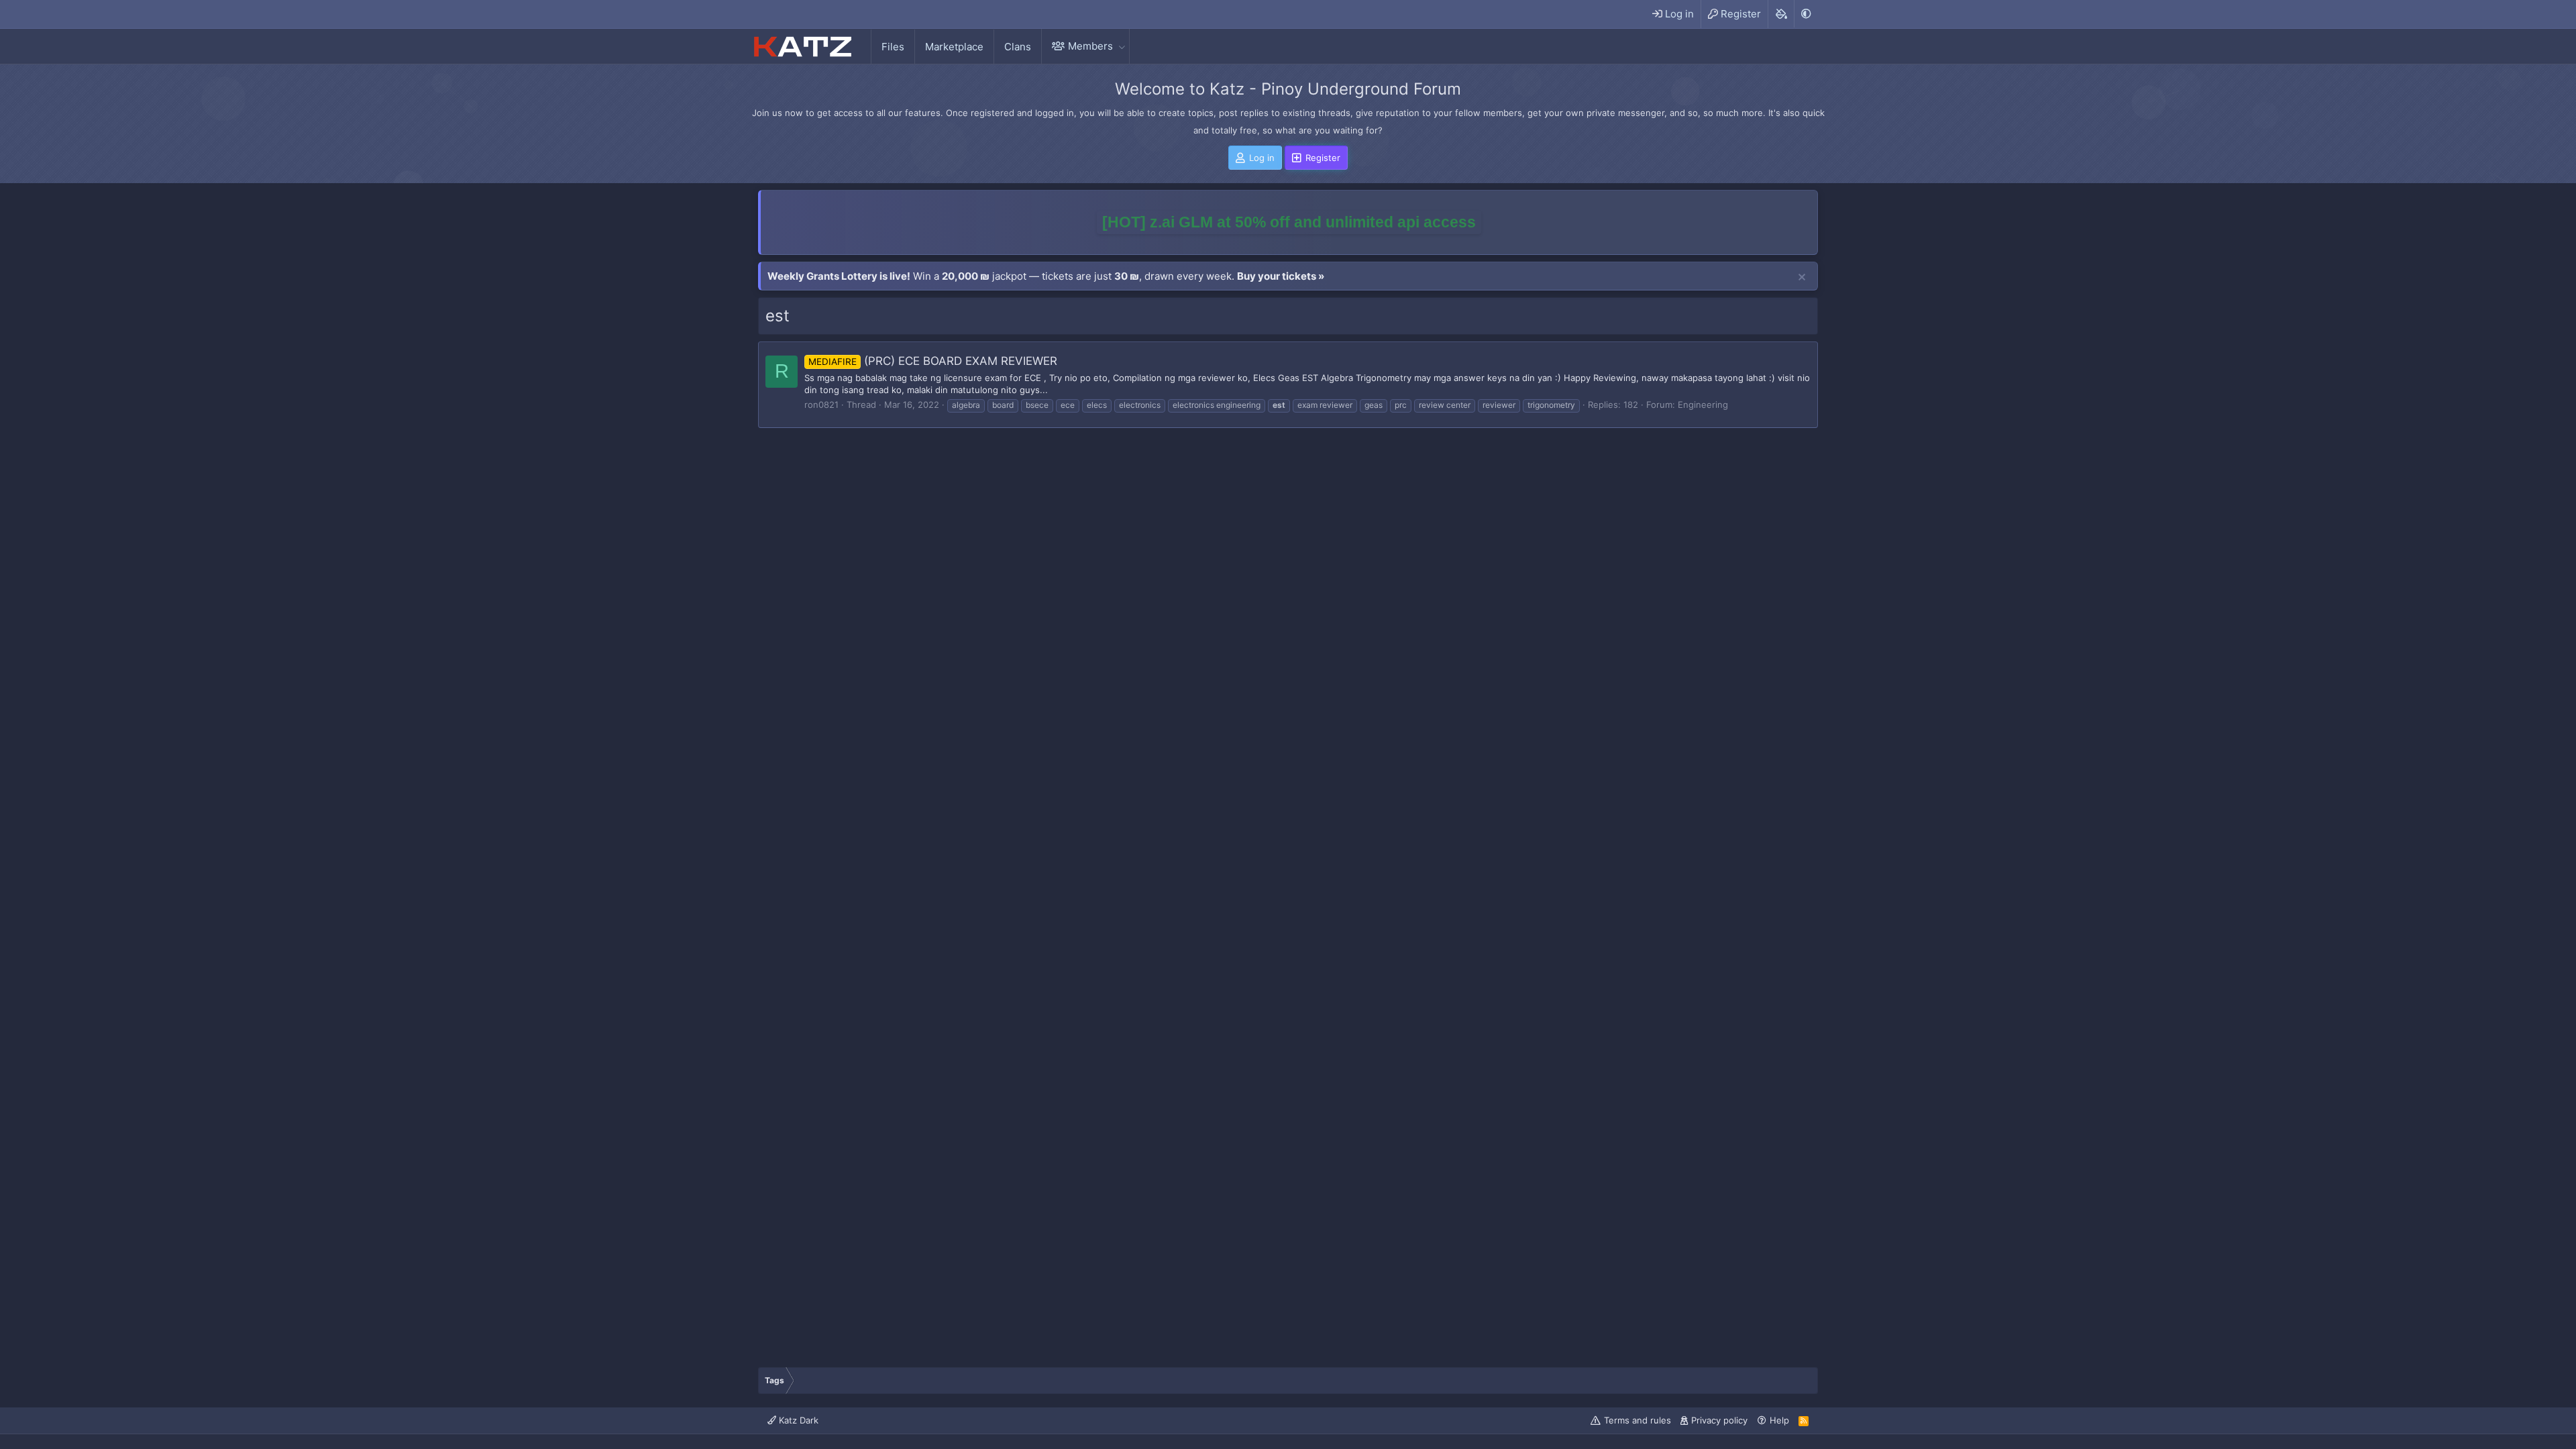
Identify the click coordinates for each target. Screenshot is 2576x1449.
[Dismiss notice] (1802, 278)
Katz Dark (797, 1420)
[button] (1122, 46)
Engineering (1703, 405)
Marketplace (954, 47)
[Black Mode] (1806, 14)
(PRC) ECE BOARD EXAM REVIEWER (933, 361)
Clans (1018, 47)
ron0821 (821, 405)
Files (893, 47)
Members (1090, 46)
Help (1779, 1420)
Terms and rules (1638, 1420)
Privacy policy (1719, 1420)
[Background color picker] (1781, 14)
